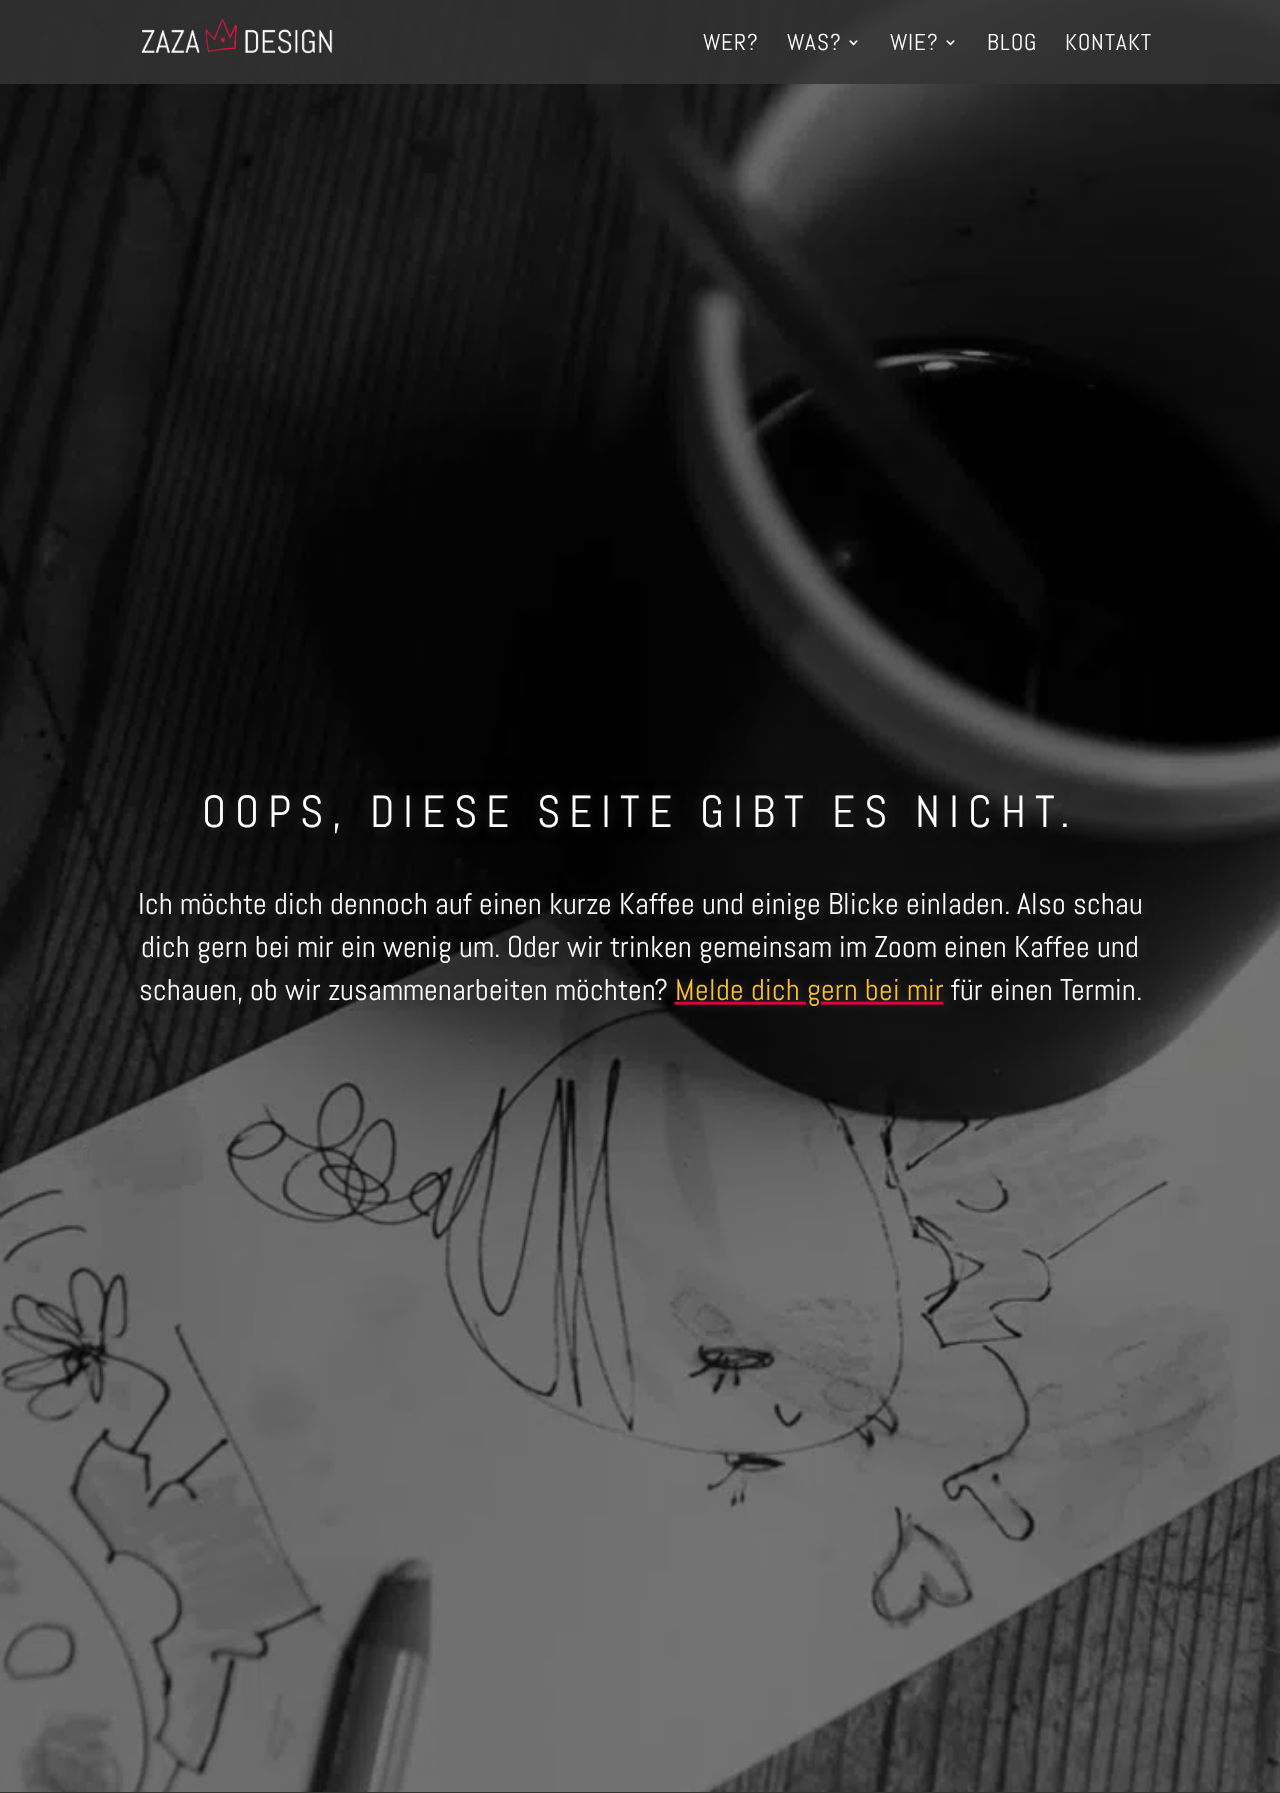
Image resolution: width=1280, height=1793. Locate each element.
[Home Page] (237, 39)
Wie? (914, 46)
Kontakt (1108, 46)
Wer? (731, 46)
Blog (1012, 46)
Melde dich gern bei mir (809, 990)
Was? (814, 46)
